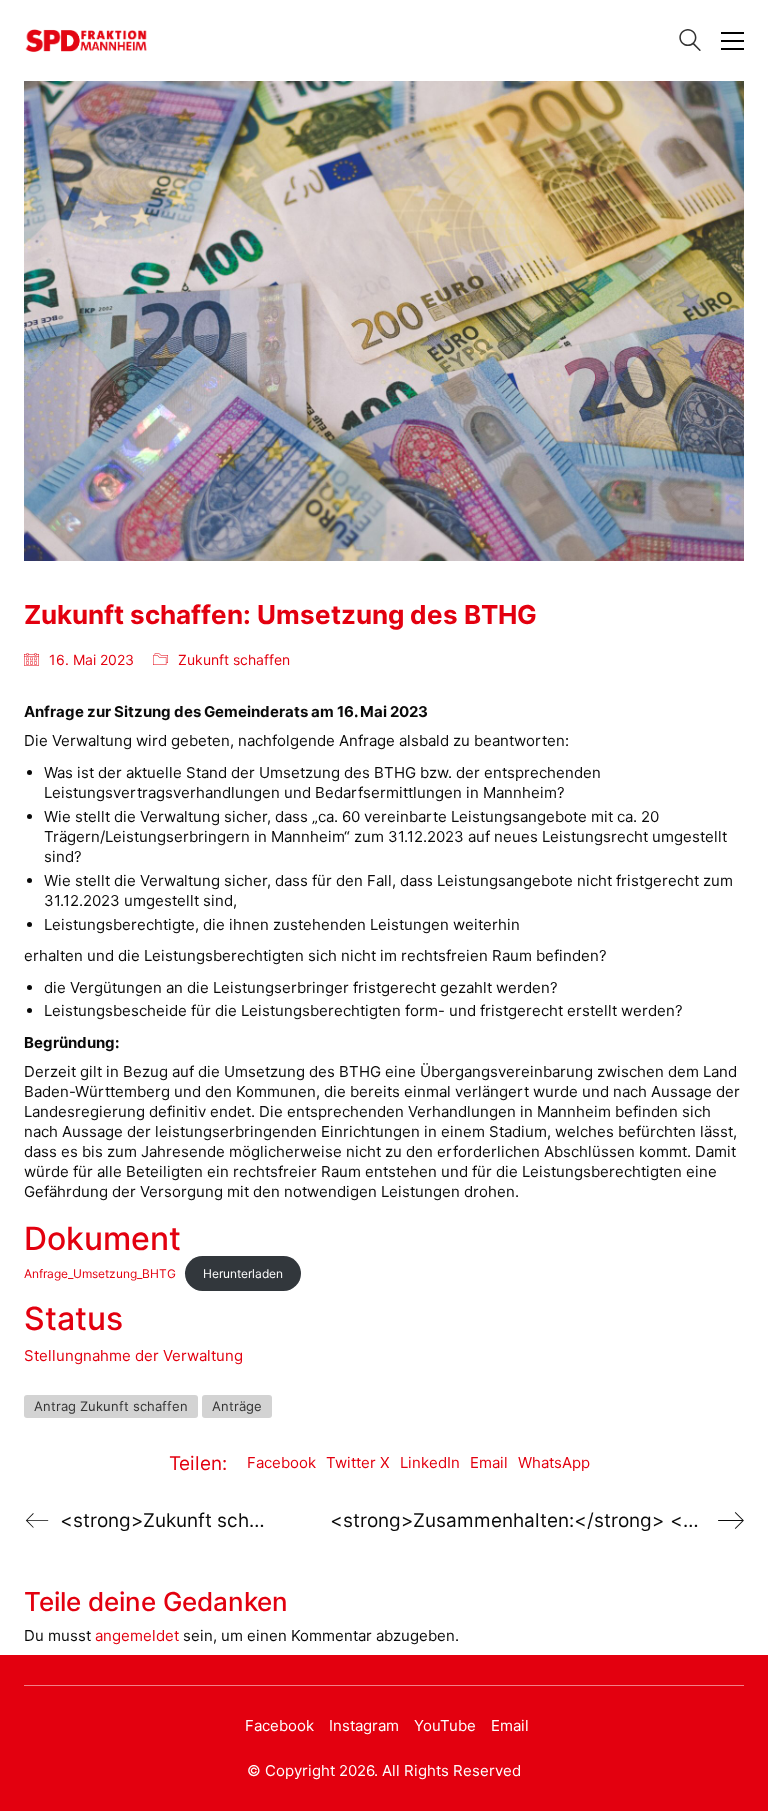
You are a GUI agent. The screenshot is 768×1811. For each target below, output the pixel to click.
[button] (732, 41)
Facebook (281, 1462)
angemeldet (137, 1635)
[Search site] (690, 42)
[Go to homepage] (86, 40)
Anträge (237, 1406)
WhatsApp (554, 1462)
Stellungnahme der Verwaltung (133, 1355)
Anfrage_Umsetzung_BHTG (100, 1273)
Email (489, 1462)
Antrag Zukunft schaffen (111, 1406)
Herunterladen (243, 1273)
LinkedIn (430, 1462)
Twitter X (358, 1462)
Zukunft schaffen (234, 659)
